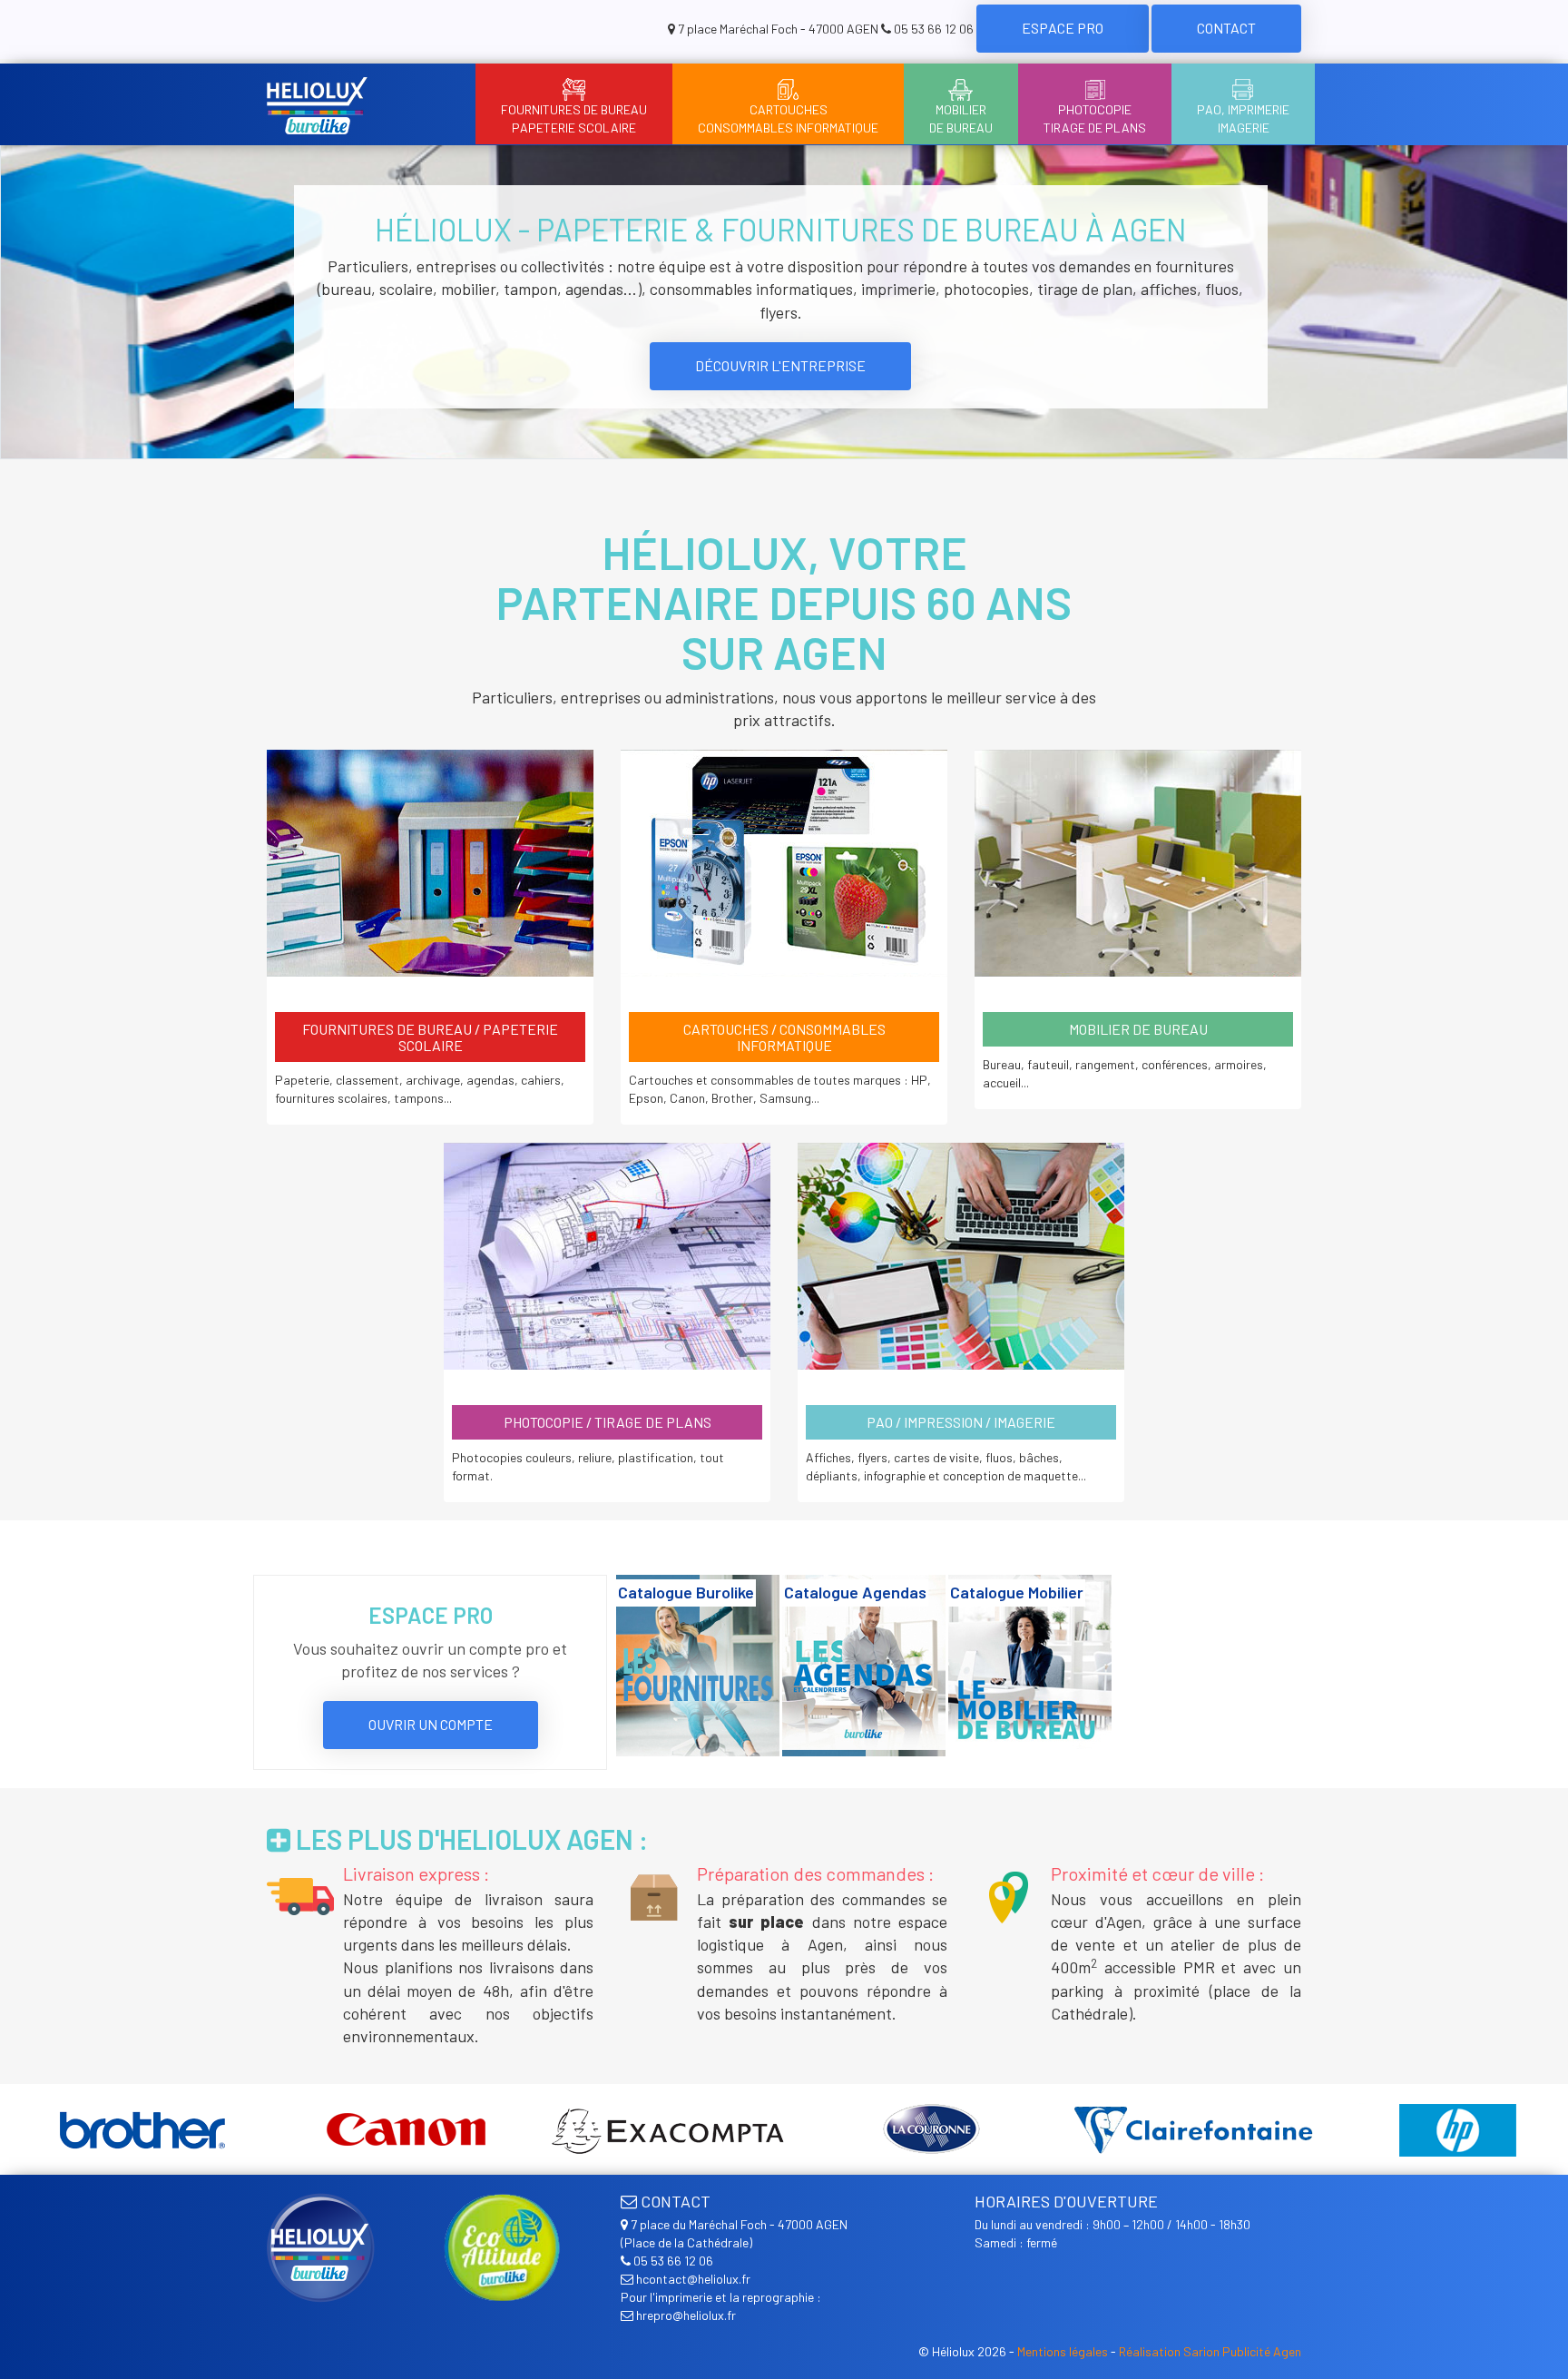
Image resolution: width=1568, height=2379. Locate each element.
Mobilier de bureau (1138, 1029)
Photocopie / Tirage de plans (608, 1422)
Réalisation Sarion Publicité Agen (1210, 2351)
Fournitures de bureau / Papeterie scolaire (430, 1037)
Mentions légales (1063, 2351)
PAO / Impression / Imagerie (961, 1422)
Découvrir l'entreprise (780, 365)
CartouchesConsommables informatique (788, 118)
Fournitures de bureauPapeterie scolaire (574, 118)
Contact (1226, 28)
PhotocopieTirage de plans (1095, 118)
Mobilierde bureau (961, 118)
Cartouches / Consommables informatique (784, 1037)
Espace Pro (1063, 28)
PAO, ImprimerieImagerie (1243, 118)
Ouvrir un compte (431, 1724)
